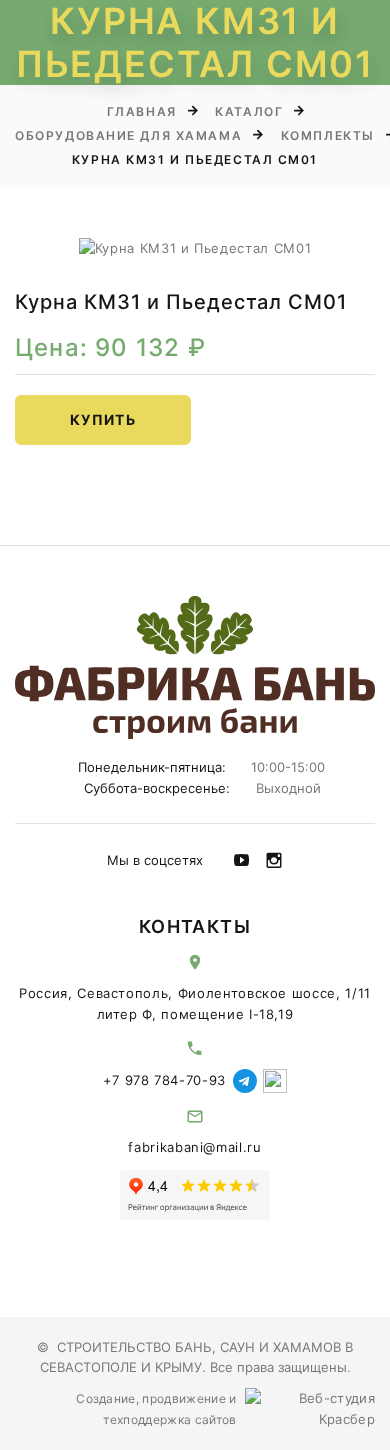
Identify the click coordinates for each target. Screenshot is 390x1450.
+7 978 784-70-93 (164, 1080)
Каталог (249, 111)
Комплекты (328, 135)
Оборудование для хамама (128, 135)
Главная (142, 111)
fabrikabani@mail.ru (194, 1147)
